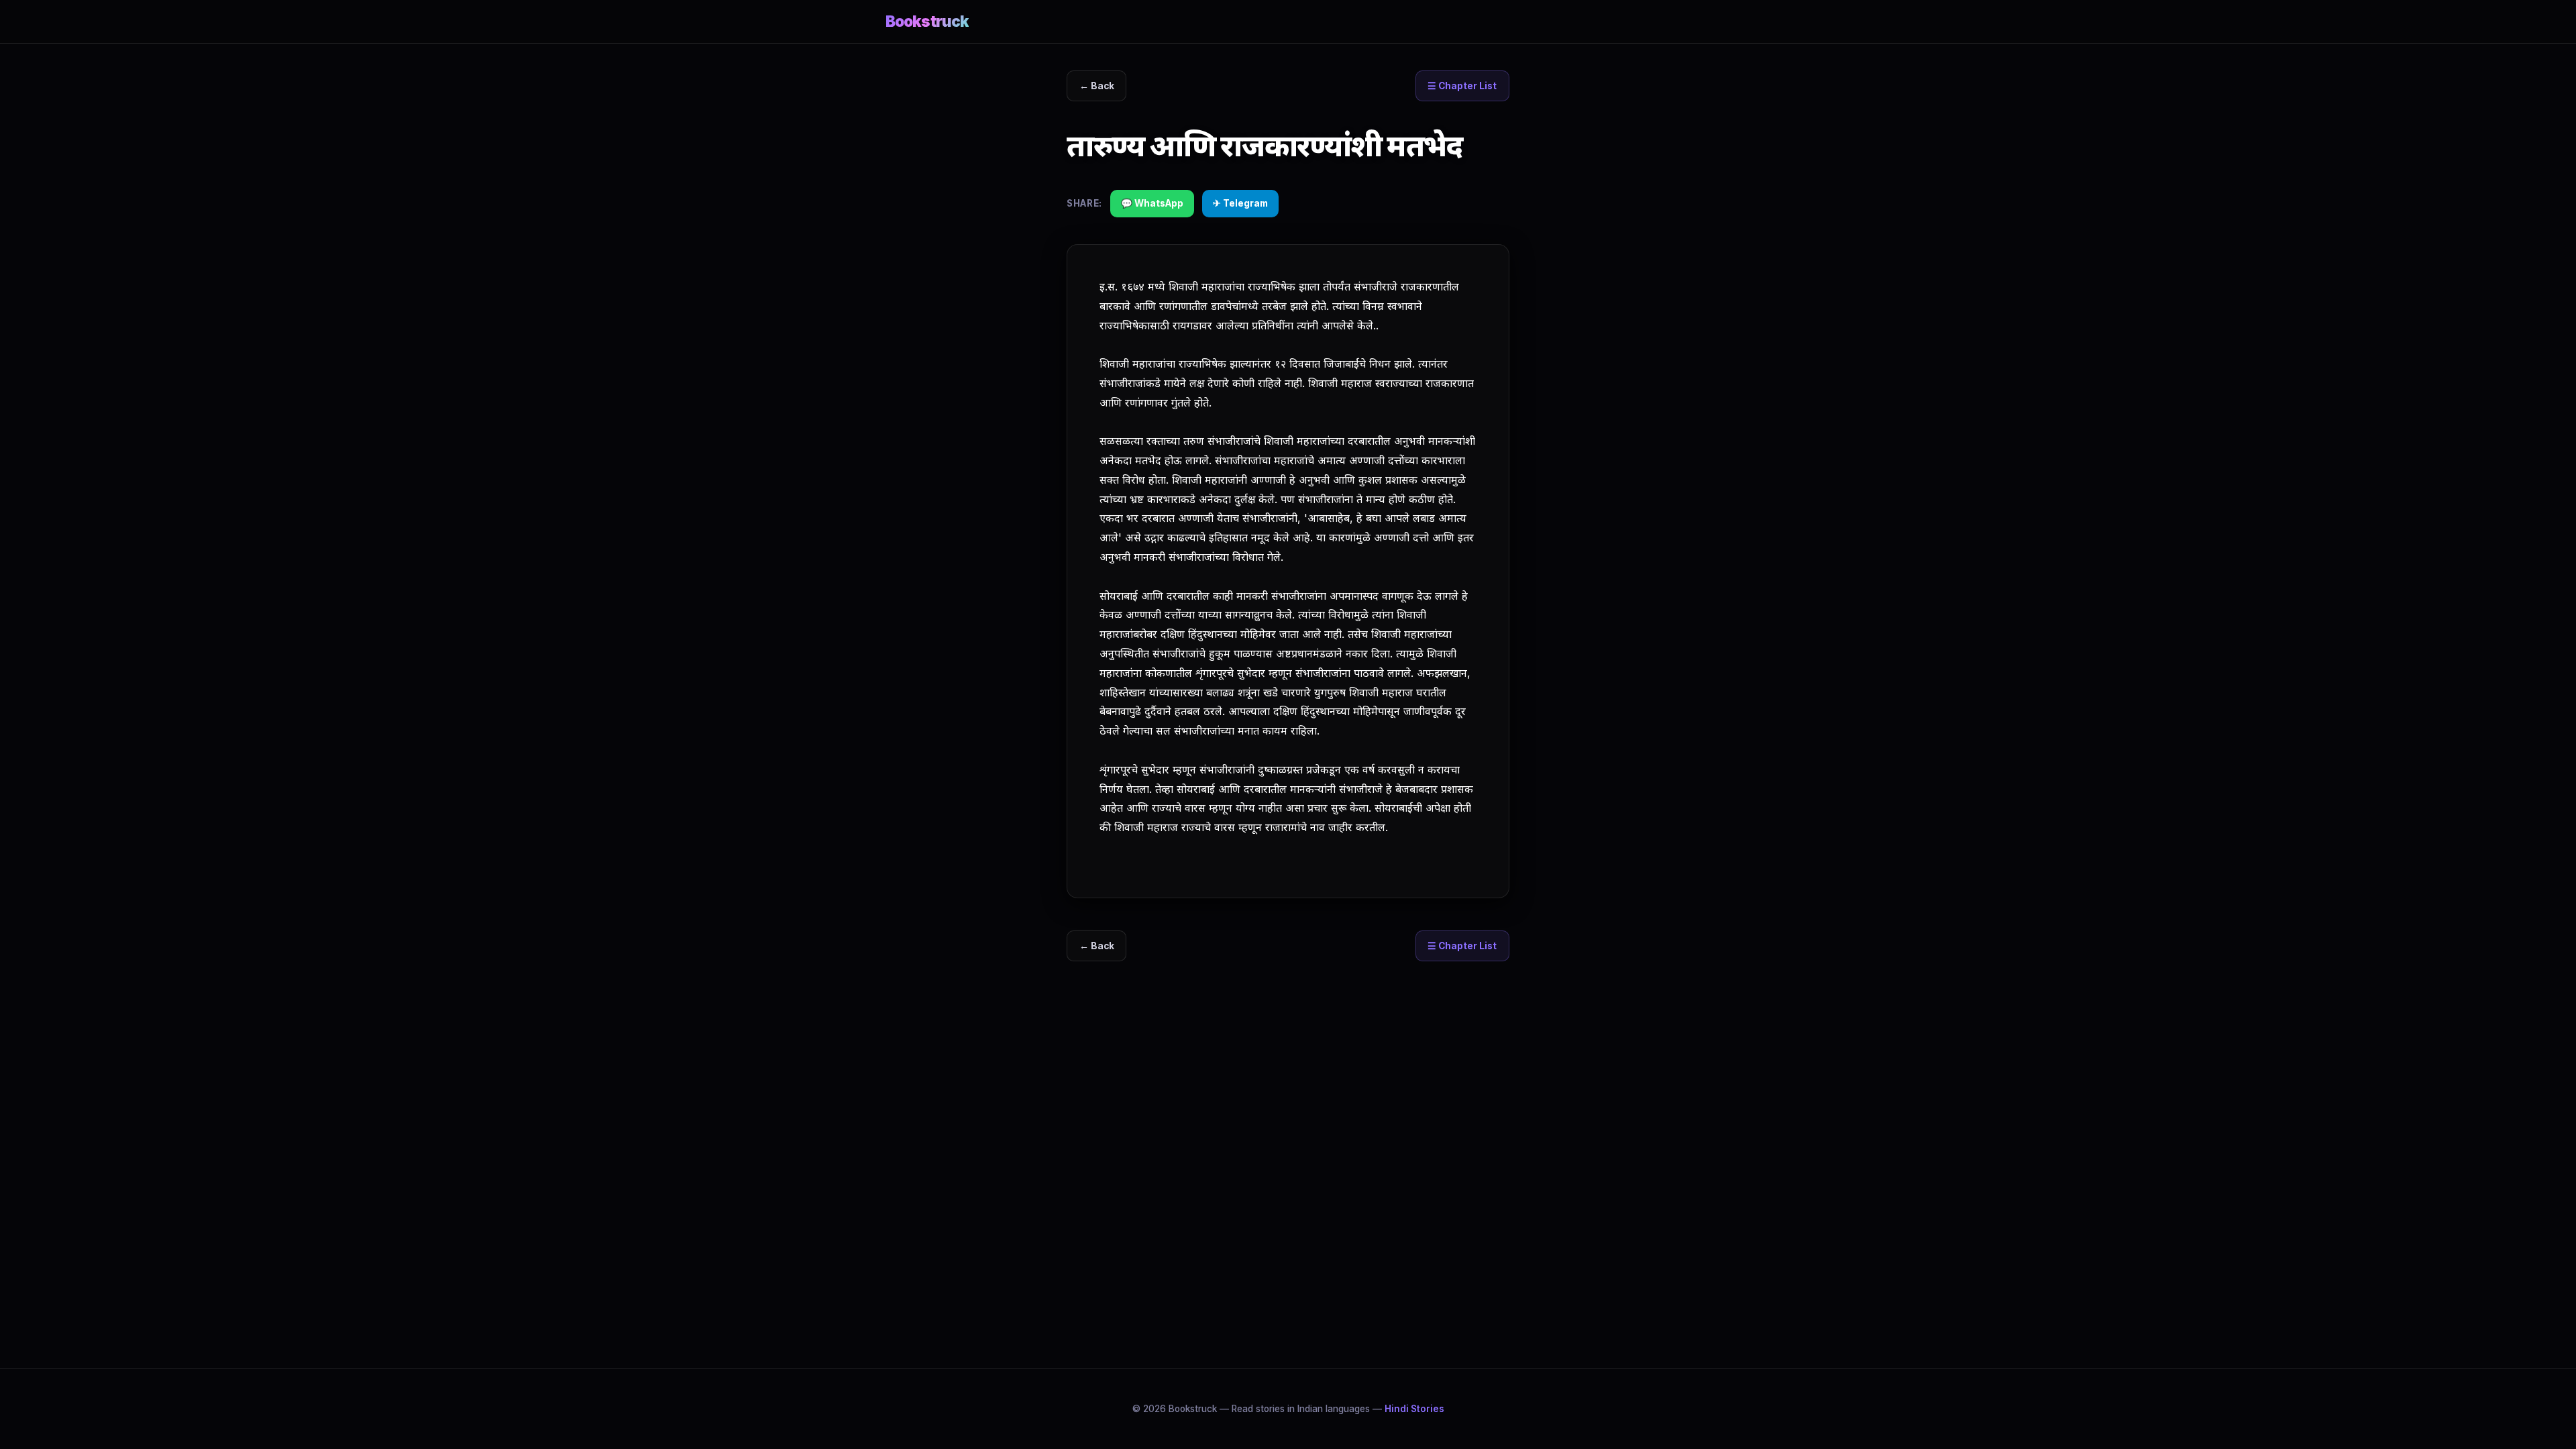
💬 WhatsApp (1152, 203)
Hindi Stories (1414, 1409)
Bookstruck (927, 21)
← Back (1097, 86)
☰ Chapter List (1462, 86)
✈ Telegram (1240, 203)
